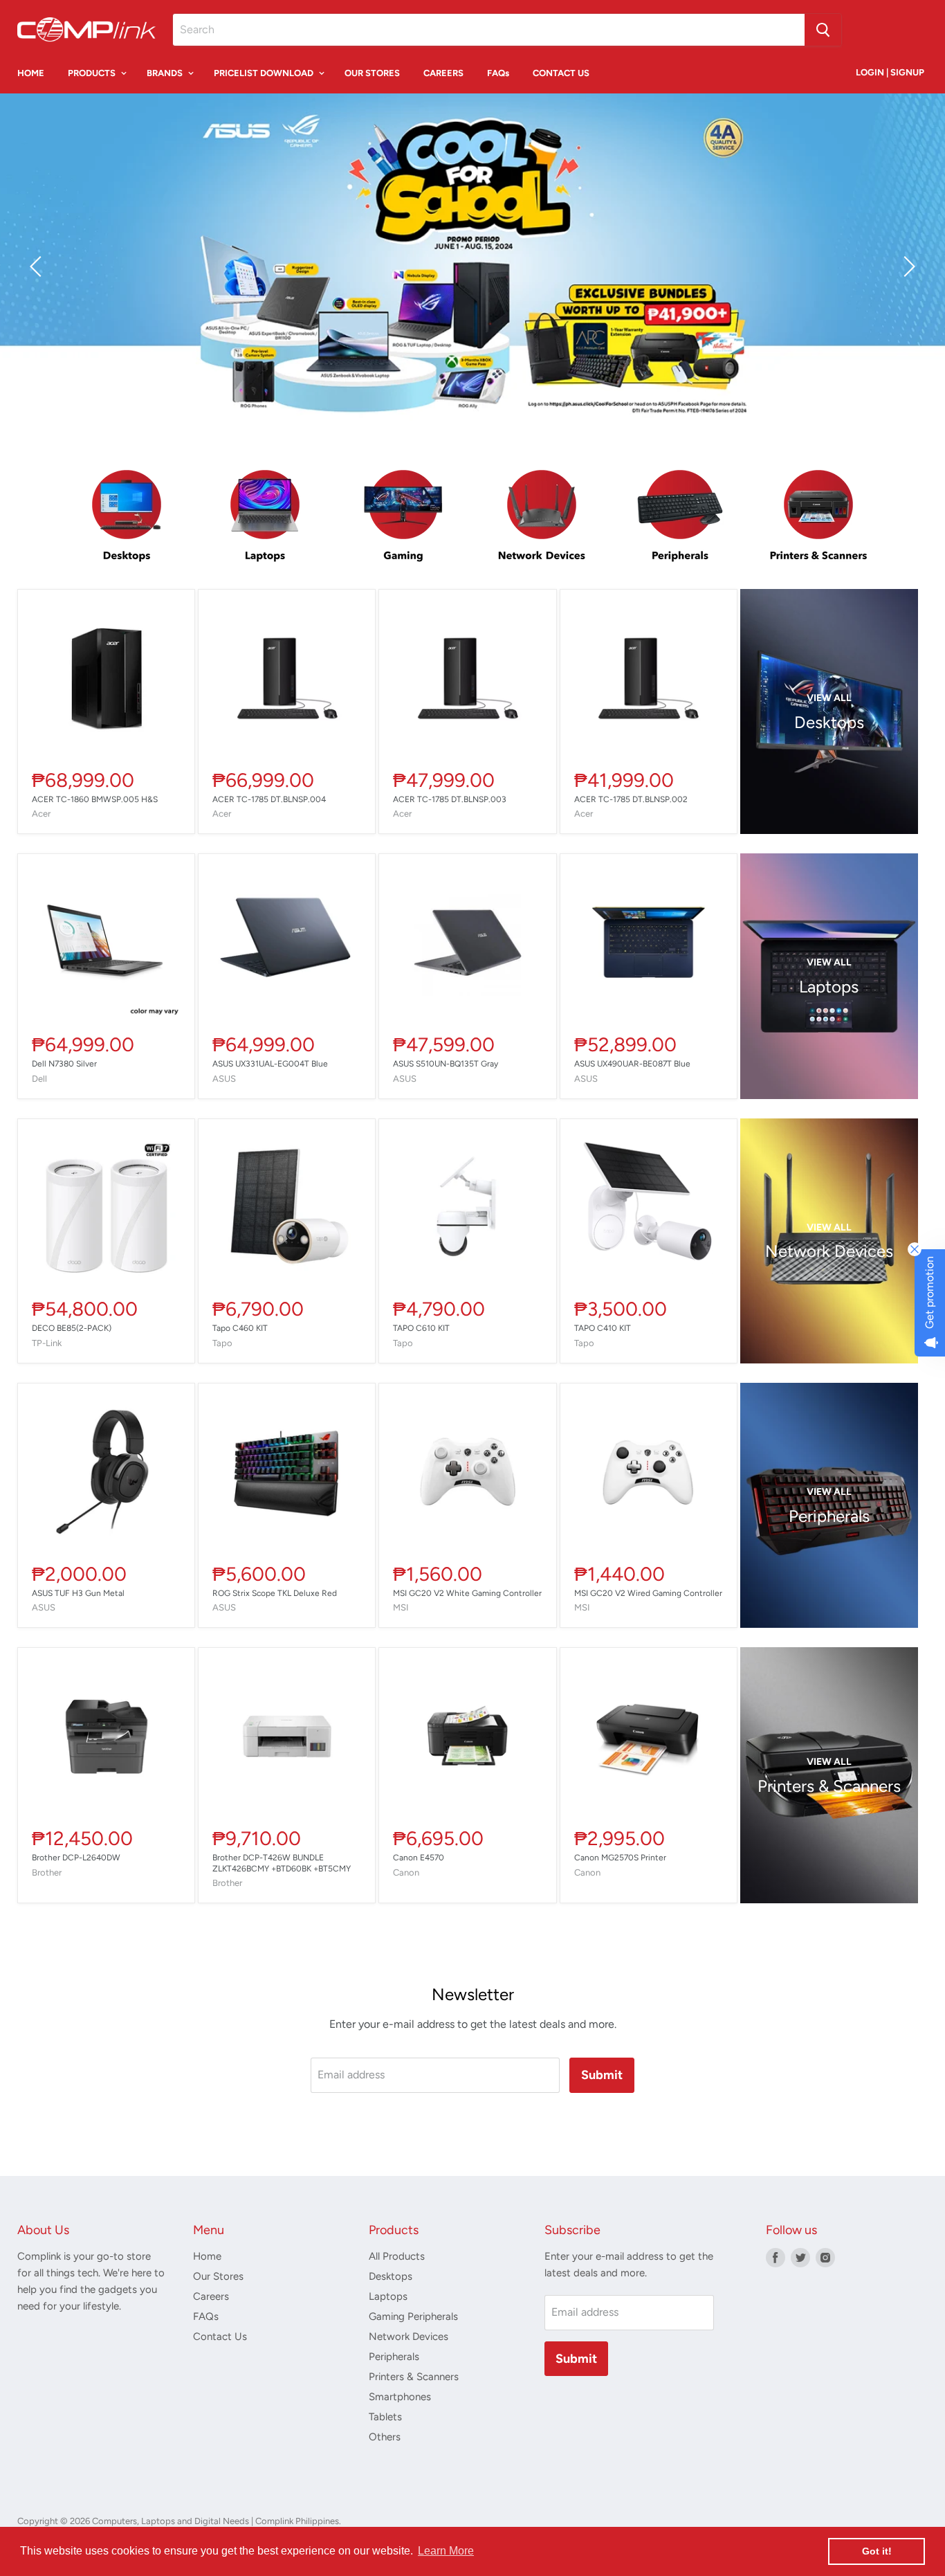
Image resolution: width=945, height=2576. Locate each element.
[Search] (823, 30)
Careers (211, 2296)
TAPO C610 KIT (421, 1328)
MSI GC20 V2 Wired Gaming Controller (648, 1593)
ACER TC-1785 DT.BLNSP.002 (631, 799)
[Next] (907, 266)
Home (207, 2256)
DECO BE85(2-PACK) (72, 1328)
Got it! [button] (877, 2551)
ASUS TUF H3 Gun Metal (78, 1593)
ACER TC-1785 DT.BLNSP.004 (269, 799)
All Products (397, 2256)
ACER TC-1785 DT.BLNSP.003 (450, 799)
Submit (602, 2075)
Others (385, 2437)
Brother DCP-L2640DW (76, 1858)
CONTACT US (561, 73)
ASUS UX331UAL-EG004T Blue (270, 1064)
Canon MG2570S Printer (620, 1858)
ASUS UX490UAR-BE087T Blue (632, 1064)
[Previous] (38, 266)
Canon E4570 (419, 1858)
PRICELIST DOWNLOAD (265, 73)
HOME (31, 73)
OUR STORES (372, 73)
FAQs (498, 73)
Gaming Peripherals (413, 2316)
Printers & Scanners (414, 2377)
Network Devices (409, 2337)
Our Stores (218, 2276)
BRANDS (166, 73)
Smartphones (400, 2397)
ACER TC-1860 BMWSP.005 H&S (95, 799)
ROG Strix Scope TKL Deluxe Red (275, 1593)
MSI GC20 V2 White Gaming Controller (467, 1593)
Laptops (388, 2296)
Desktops (391, 2276)
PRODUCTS (93, 73)
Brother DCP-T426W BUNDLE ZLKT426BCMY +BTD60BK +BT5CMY (282, 1863)
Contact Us (220, 2337)
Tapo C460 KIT (240, 1328)
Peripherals (394, 2357)
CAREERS (443, 73)
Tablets (385, 2417)
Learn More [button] (446, 2551)
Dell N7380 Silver (64, 1064)
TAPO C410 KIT (603, 1328)
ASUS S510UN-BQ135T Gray (446, 1064)
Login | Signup (890, 72)
